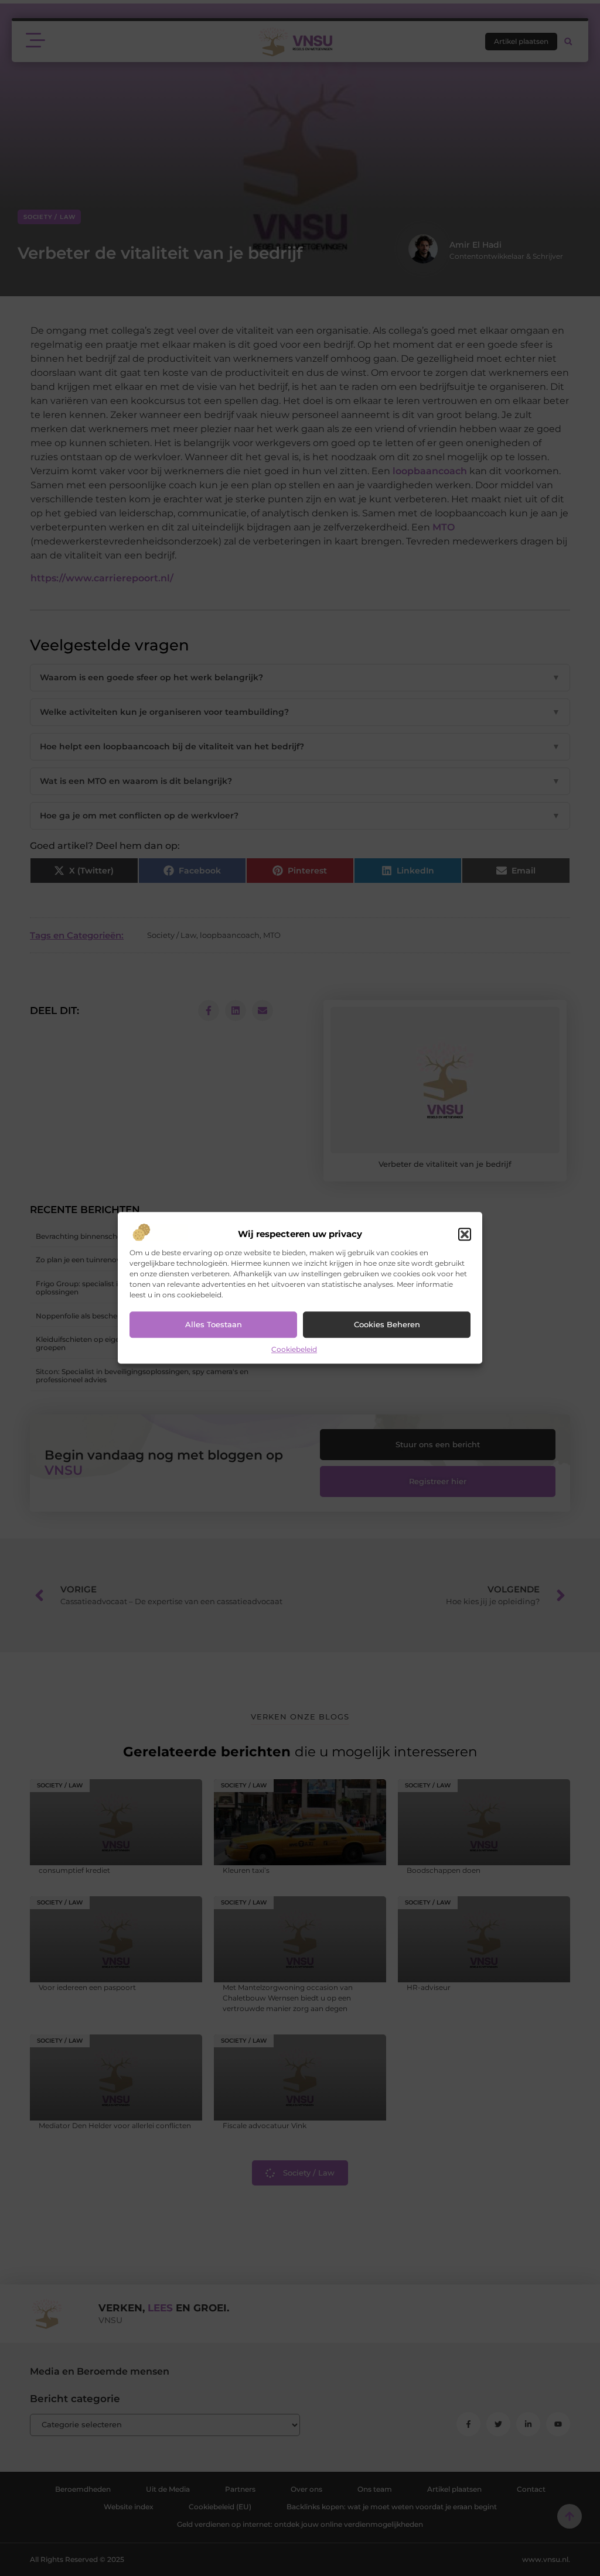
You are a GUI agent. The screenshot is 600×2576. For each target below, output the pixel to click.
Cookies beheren (387, 1325)
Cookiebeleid (294, 1349)
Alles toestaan (214, 1325)
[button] (465, 1234)
